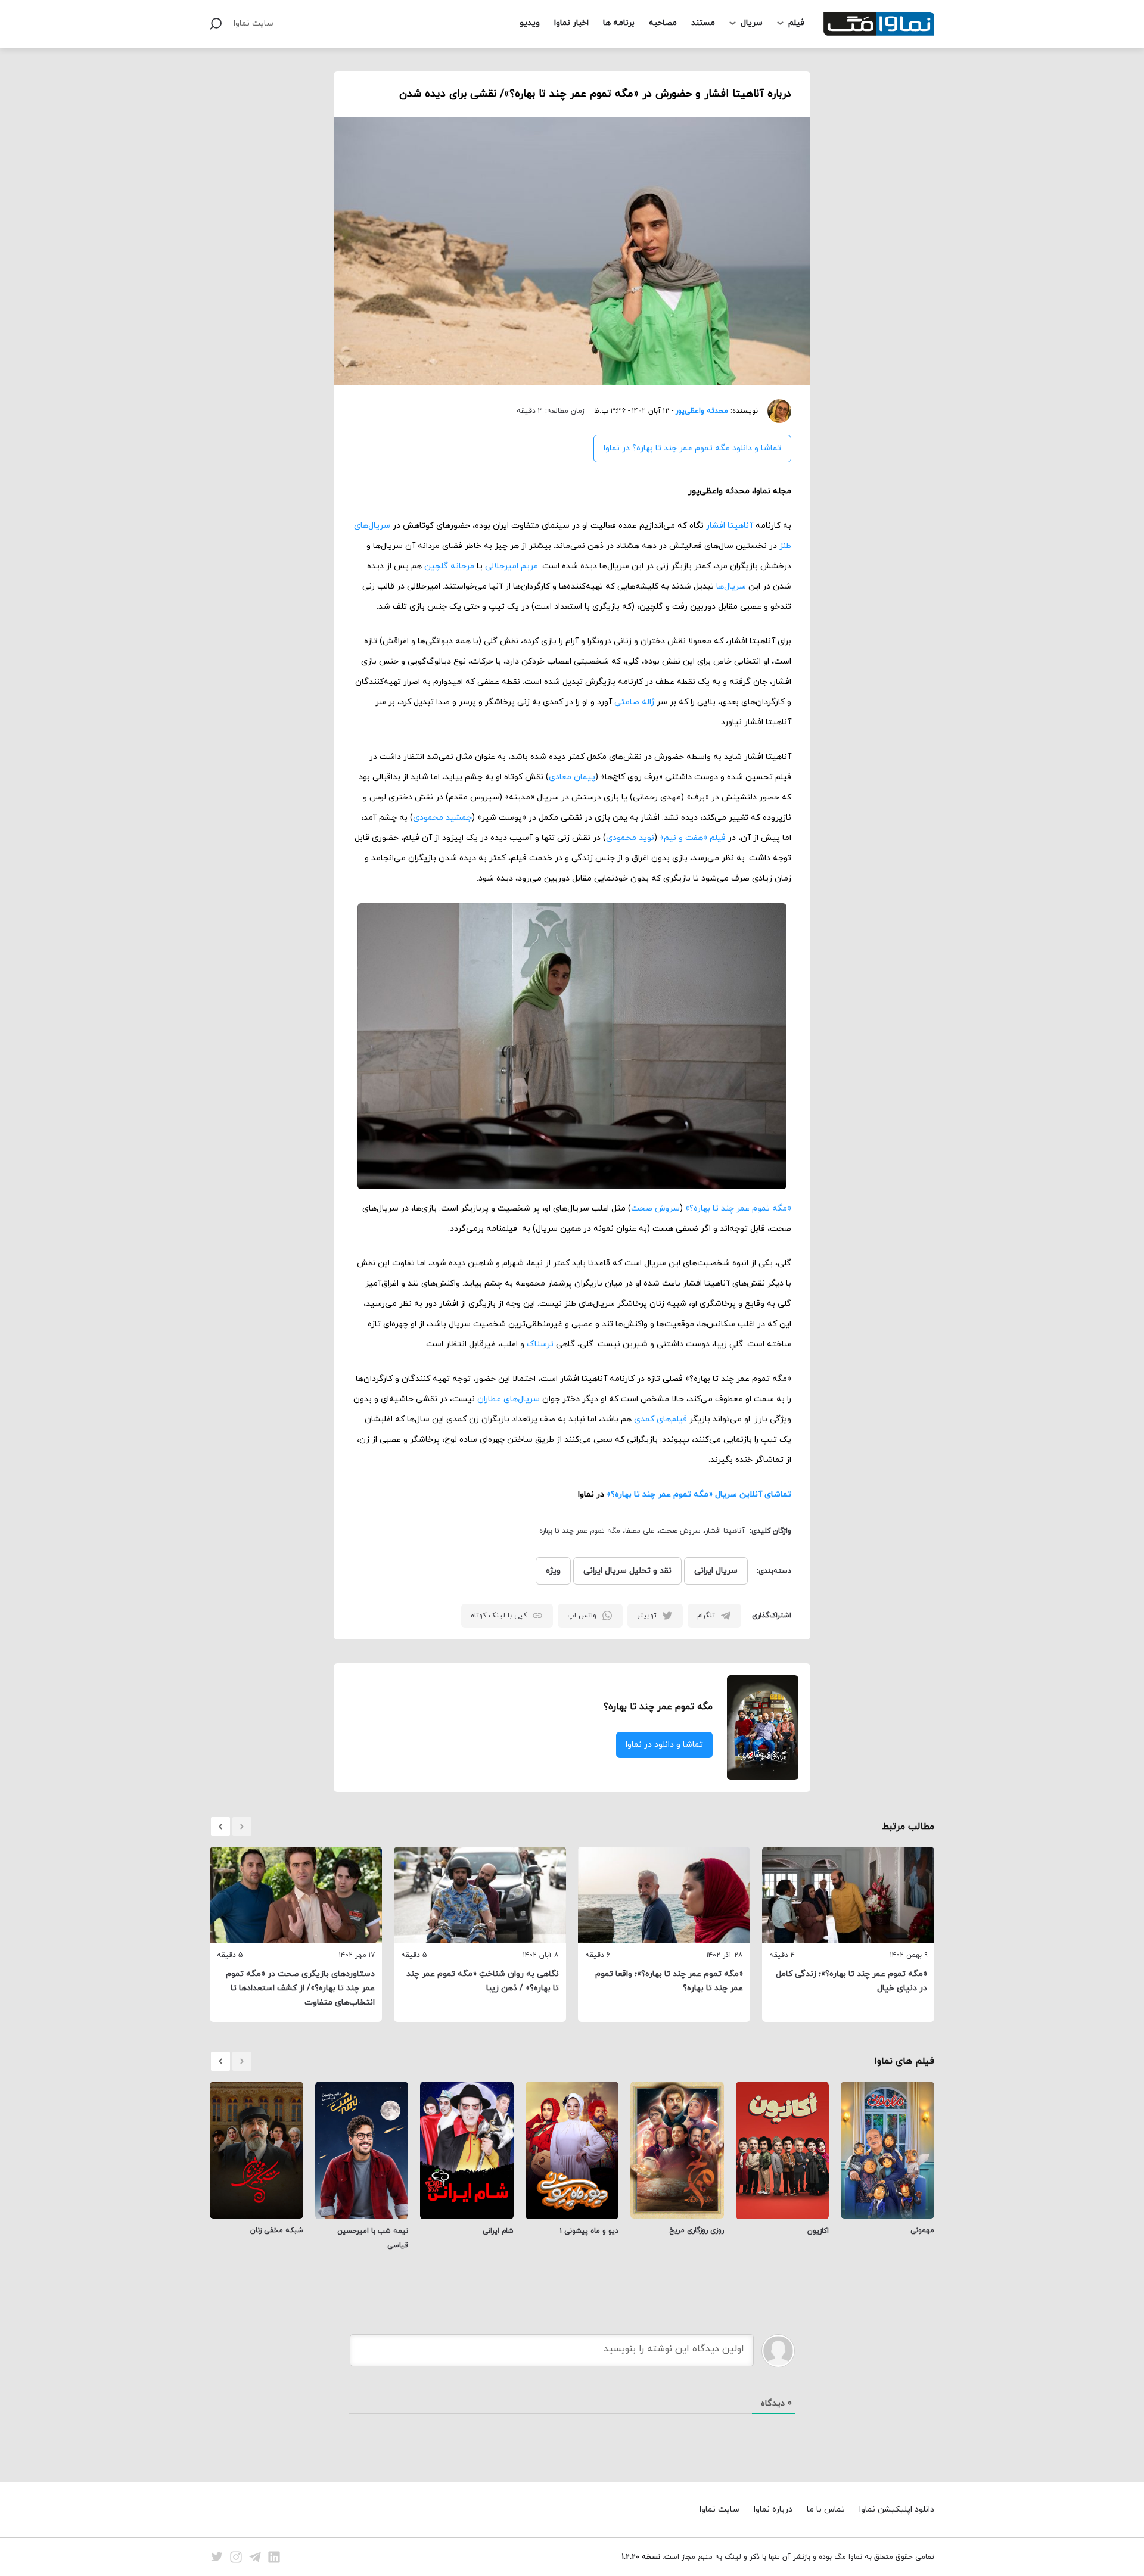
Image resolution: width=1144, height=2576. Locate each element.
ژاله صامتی (634, 702)
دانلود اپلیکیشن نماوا (897, 2510)
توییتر (647, 1616)
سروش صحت (655, 1208)
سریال (752, 23)
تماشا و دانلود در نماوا (664, 1745)
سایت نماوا (254, 24)
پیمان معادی (572, 777)
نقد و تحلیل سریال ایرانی (627, 1571)
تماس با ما (826, 2510)
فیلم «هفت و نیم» (693, 838)
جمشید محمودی (442, 818)
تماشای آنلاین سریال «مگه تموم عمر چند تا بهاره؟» (699, 1494)
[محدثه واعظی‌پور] (775, 411)
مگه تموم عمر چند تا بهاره (580, 1531)
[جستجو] (216, 24)
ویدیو (530, 23)
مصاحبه (663, 23)
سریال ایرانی (716, 1571)
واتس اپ (582, 1616)
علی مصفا (640, 1531)
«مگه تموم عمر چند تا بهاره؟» (738, 1208)
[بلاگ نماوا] (879, 24)
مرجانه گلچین (449, 566)
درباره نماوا (773, 2510)
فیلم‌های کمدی (660, 1419)
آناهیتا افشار (730, 526)
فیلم (796, 23)
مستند (703, 23)
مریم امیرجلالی (512, 566)
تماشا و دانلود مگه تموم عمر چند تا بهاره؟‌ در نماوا (692, 448)
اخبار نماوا (571, 23)
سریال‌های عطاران (509, 1399)
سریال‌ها (731, 587)
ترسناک (540, 1344)
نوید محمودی (630, 838)
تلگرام (706, 1616)
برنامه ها (619, 23)
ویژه (553, 1571)
